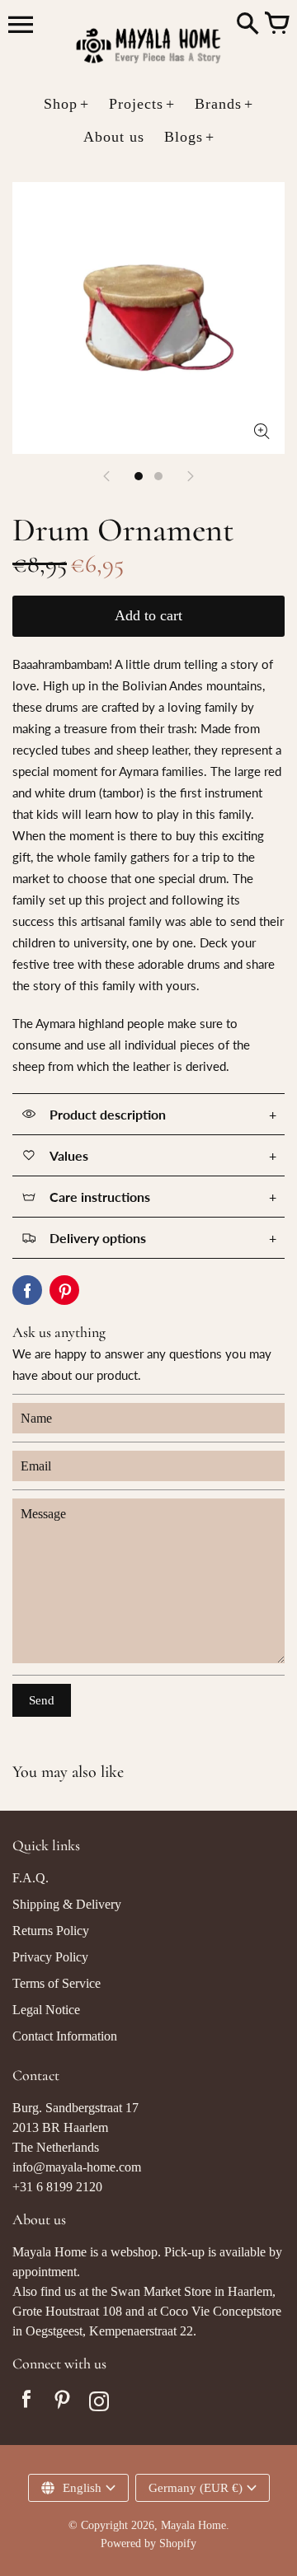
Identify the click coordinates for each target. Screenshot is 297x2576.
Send (42, 1700)
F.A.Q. (31, 1878)
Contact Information (65, 2036)
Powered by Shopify (148, 2543)
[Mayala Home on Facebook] (26, 2403)
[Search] (247, 25)
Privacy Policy (50, 1957)
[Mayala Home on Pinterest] (63, 2403)
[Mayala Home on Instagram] (99, 2403)
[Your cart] (276, 25)
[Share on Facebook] (27, 1290)
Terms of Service (57, 1983)
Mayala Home (193, 2525)
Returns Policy (51, 1931)
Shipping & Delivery (67, 1904)
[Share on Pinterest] (64, 1290)
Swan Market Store (161, 2291)
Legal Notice (46, 2010)
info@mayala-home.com (77, 2167)
